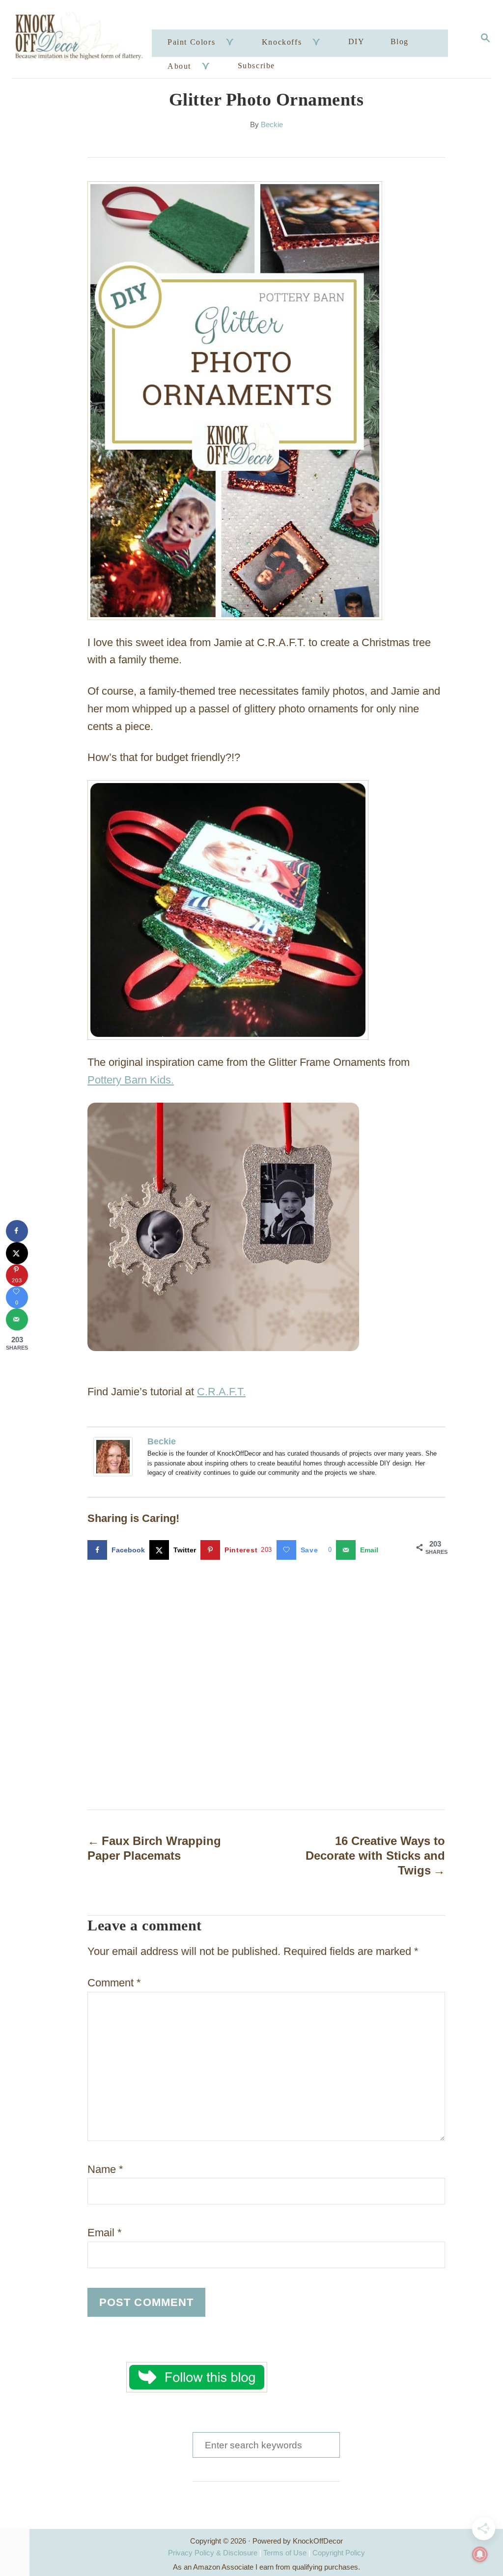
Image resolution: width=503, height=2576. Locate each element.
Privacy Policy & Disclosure (213, 2553)
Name (105, 2169)
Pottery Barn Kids (129, 1080)
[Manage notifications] (480, 2554)
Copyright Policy (339, 2553)
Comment (114, 1983)
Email (105, 2233)
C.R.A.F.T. (221, 1392)
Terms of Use (285, 2553)
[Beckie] (115, 1457)
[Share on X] (17, 1253)
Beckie (272, 125)
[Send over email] (17, 1319)
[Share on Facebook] (17, 1231)
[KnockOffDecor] (83, 39)
